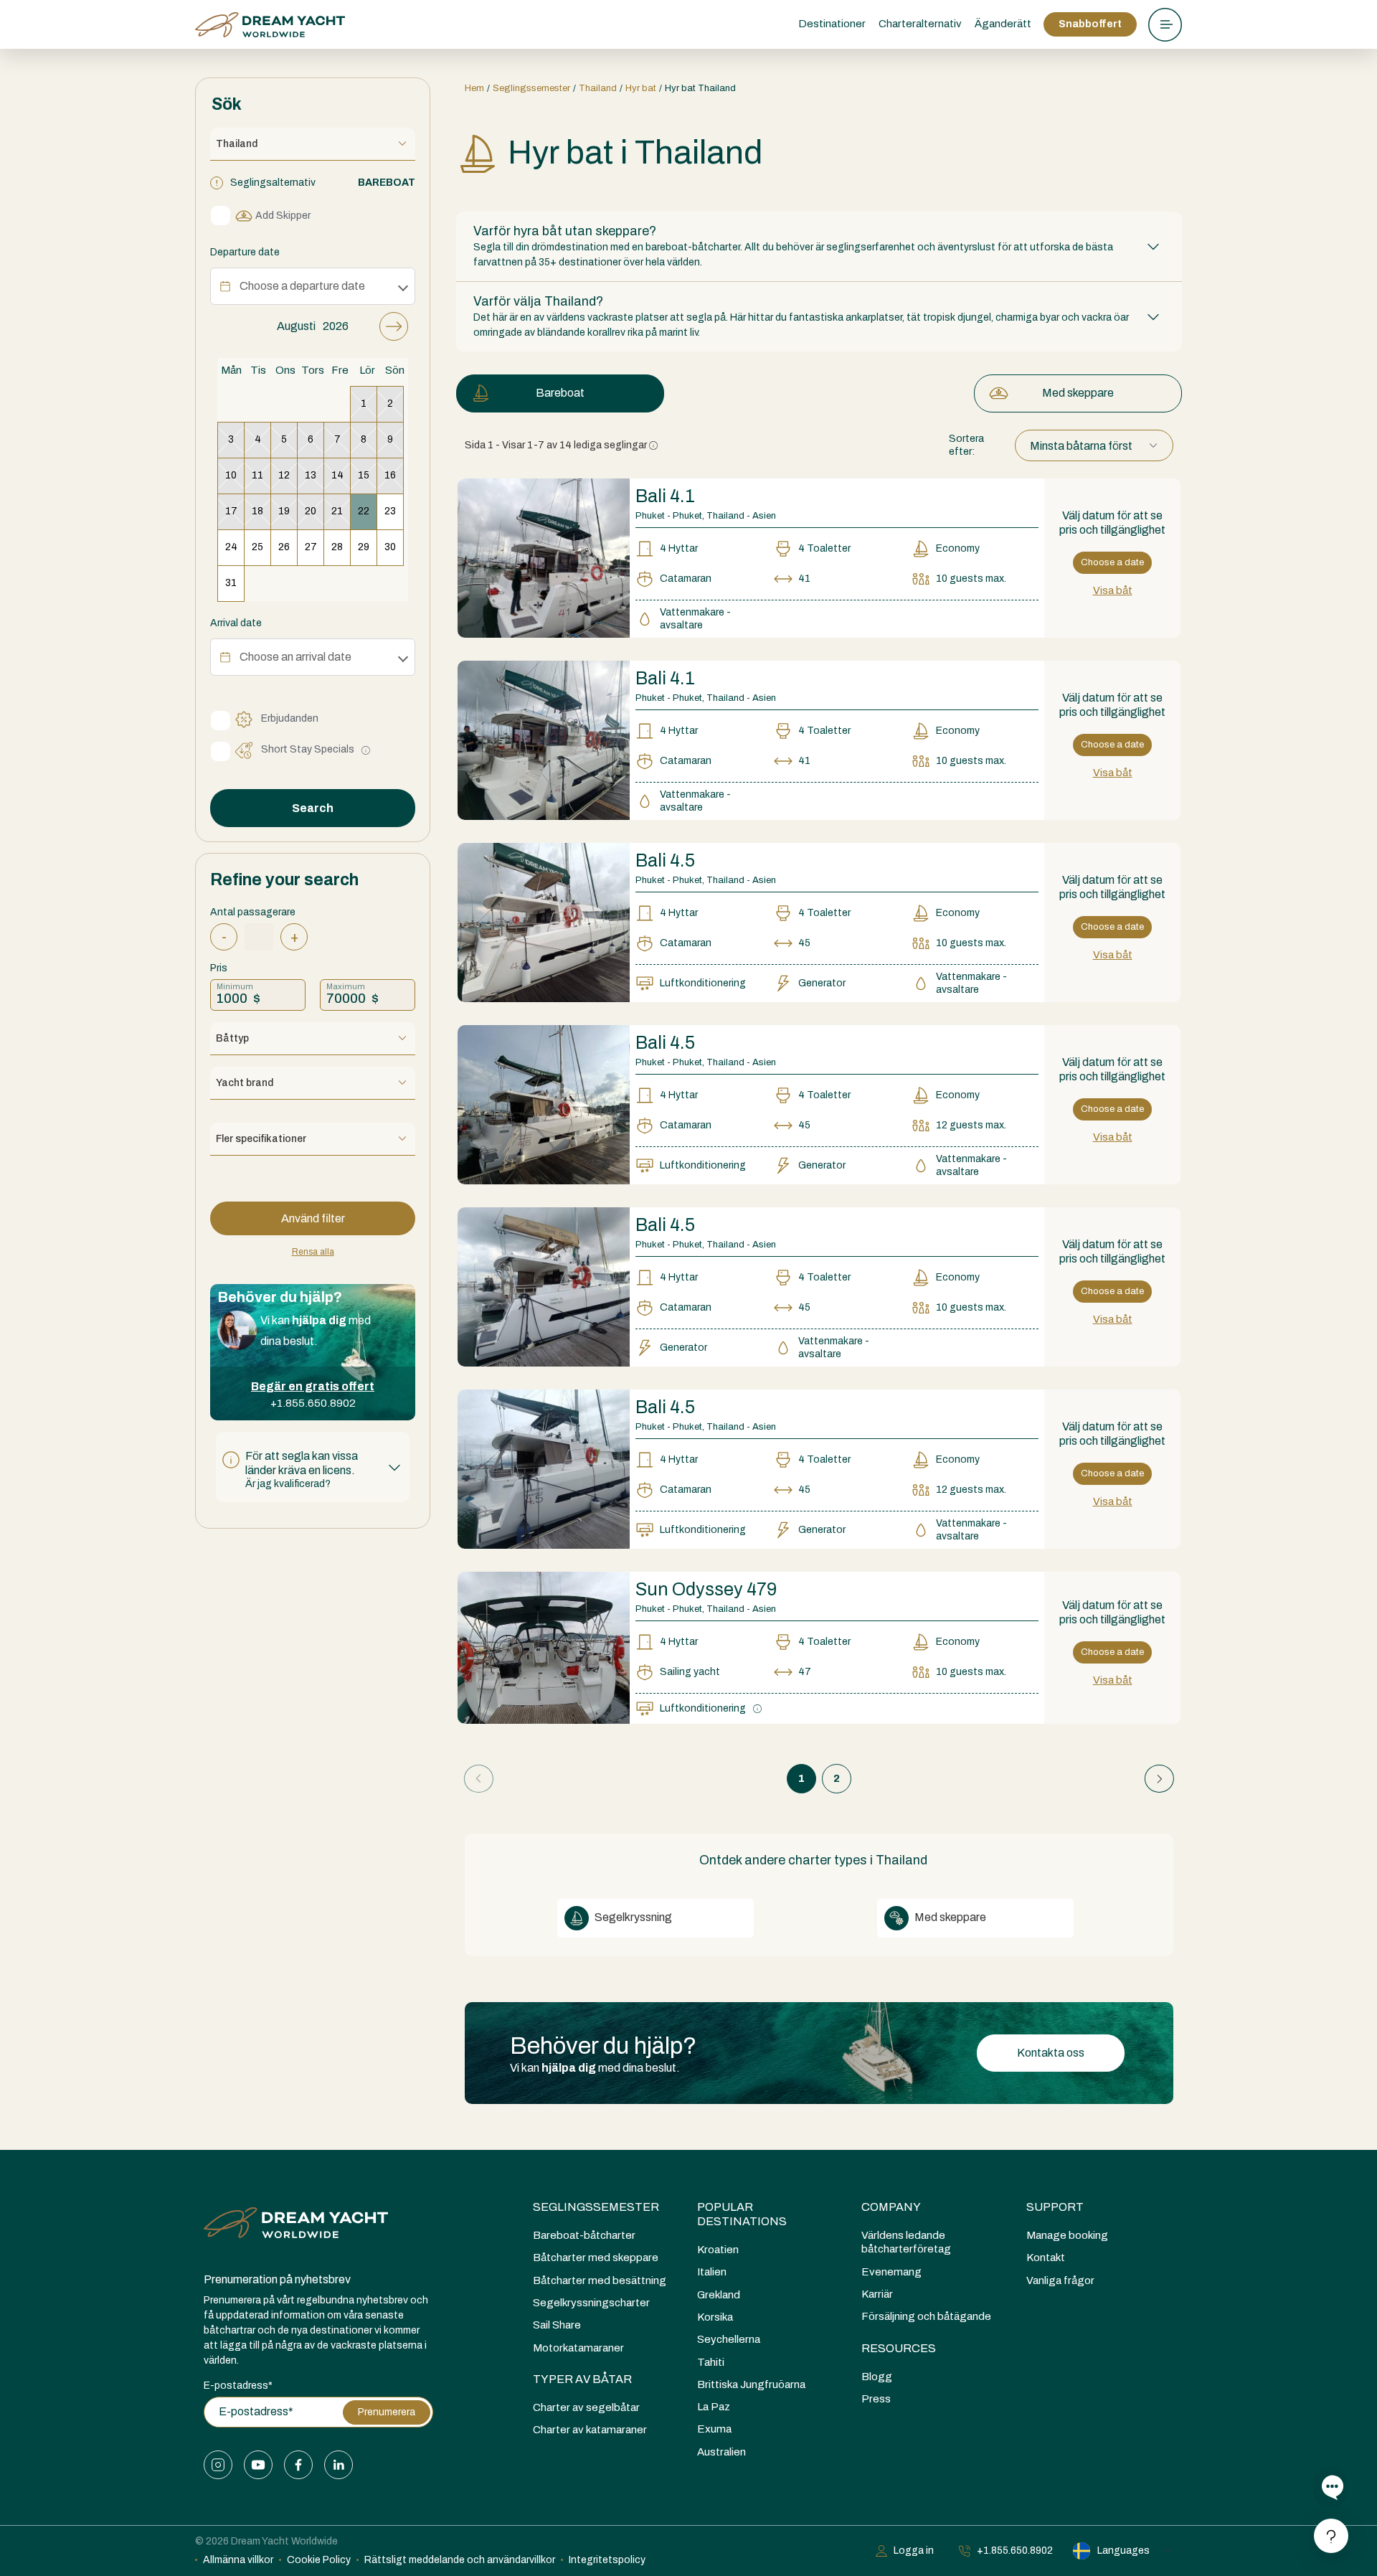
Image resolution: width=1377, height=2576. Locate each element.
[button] (313, 1467)
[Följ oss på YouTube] (258, 2465)
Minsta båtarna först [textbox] (1081, 446)
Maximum (346, 986)
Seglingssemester (596, 2207)
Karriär (877, 2294)
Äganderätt (1003, 24)
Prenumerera (387, 2412)
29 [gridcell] (364, 547)
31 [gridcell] (231, 583)
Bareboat (560, 393)
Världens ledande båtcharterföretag (906, 2242)
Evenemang (891, 2272)
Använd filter (313, 1218)
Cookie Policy (319, 2560)
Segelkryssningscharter (591, 2303)
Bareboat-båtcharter (584, 2235)
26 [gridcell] (284, 547)
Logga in (914, 2551)
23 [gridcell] (390, 511)
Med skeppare (1078, 393)
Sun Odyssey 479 (706, 1589)
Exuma (714, 2429)
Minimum (235, 986)
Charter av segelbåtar (586, 2407)
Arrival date (236, 623)
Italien (712, 2272)
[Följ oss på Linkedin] (339, 2465)
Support (1055, 2207)
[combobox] (1094, 446)
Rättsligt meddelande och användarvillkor (460, 2560)
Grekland (719, 2295)
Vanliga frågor (1060, 2280)
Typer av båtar (582, 2379)
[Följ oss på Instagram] (218, 2465)
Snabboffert (1090, 24)
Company (891, 2207)
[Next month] (394, 326)
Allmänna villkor (238, 2560)
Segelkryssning (632, 1917)
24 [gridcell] (231, 547)
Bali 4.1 (665, 496)
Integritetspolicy (607, 2560)
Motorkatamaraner (578, 2348)
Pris (219, 968)
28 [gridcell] (337, 547)
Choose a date (1112, 562)
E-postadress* (238, 2386)
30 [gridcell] (390, 547)
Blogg (877, 2377)
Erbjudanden (290, 718)
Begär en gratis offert (313, 1386)
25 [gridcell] (257, 547)
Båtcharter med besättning (600, 2280)
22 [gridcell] (364, 511)
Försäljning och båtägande (926, 2316)
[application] (313, 457)
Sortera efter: (966, 445)
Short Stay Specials (308, 749)
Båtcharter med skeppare (596, 2257)
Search (313, 808)
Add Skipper (283, 216)
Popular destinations (742, 2214)
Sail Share (557, 2325)
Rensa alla (313, 1252)
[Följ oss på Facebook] (298, 2465)
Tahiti (711, 2362)
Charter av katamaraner (590, 2430)
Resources (899, 2348)
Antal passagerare (253, 912)
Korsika (715, 2317)
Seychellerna (729, 2339)
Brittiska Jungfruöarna (751, 2384)
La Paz (714, 2407)
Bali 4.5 (665, 860)
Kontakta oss (1051, 2053)
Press (876, 2399)
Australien (721, 2452)
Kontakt (1046, 2257)
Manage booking (1067, 2235)
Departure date (245, 252)
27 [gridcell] (311, 547)
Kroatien (718, 2250)
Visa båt (1113, 590)
